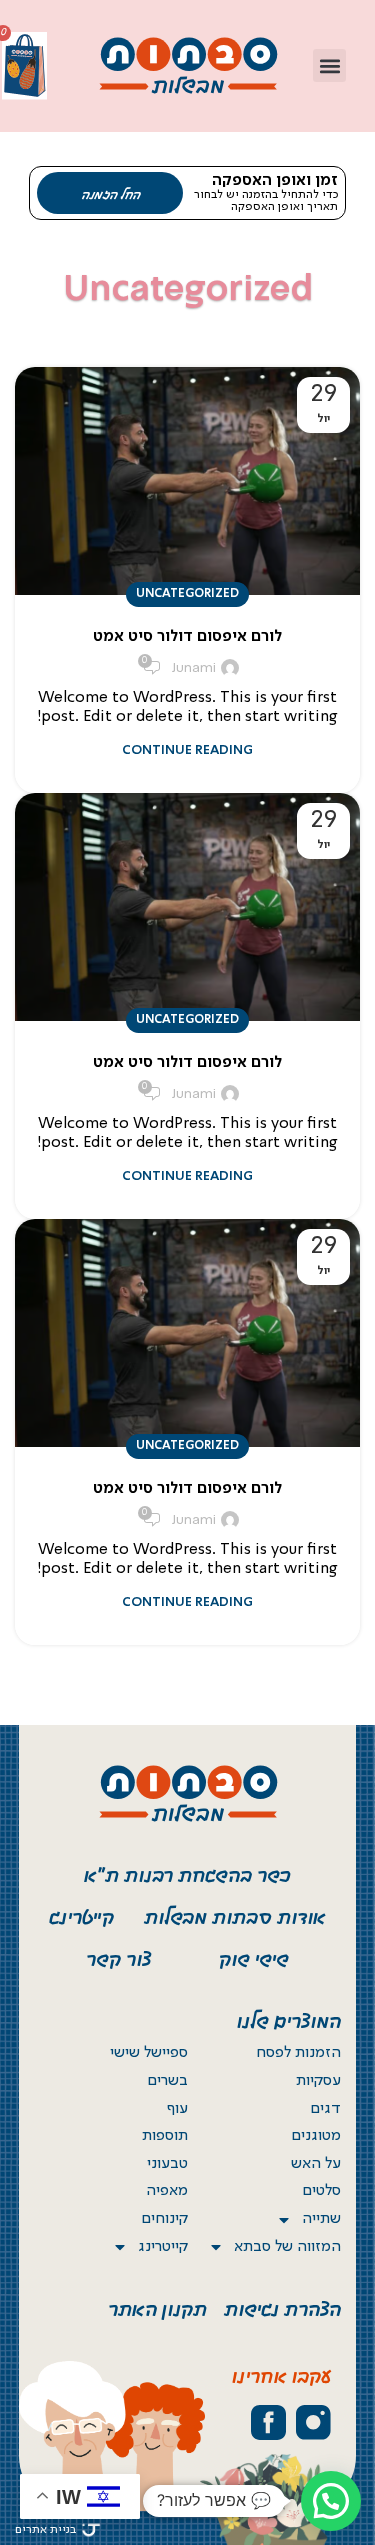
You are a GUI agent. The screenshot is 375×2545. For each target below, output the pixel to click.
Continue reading (187, 750)
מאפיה (167, 2191)
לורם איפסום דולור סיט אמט (187, 637)
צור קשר (118, 1957)
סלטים (321, 2191)
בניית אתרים (45, 2530)
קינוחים (164, 2219)
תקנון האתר (157, 2307)
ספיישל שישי (149, 2053)
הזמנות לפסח (298, 2053)
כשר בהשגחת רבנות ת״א (187, 1873)
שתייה (321, 2219)
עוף (177, 2109)
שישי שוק (254, 1957)
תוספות (165, 2136)
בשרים (167, 2081)
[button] (329, 65)
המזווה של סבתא (287, 2247)
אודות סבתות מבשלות (235, 1915)
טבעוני (167, 2164)
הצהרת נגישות (282, 2307)
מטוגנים (316, 2136)
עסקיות (318, 2081)
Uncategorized (187, 594)
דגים (325, 2109)
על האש (316, 2164)
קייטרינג (81, 1915)
